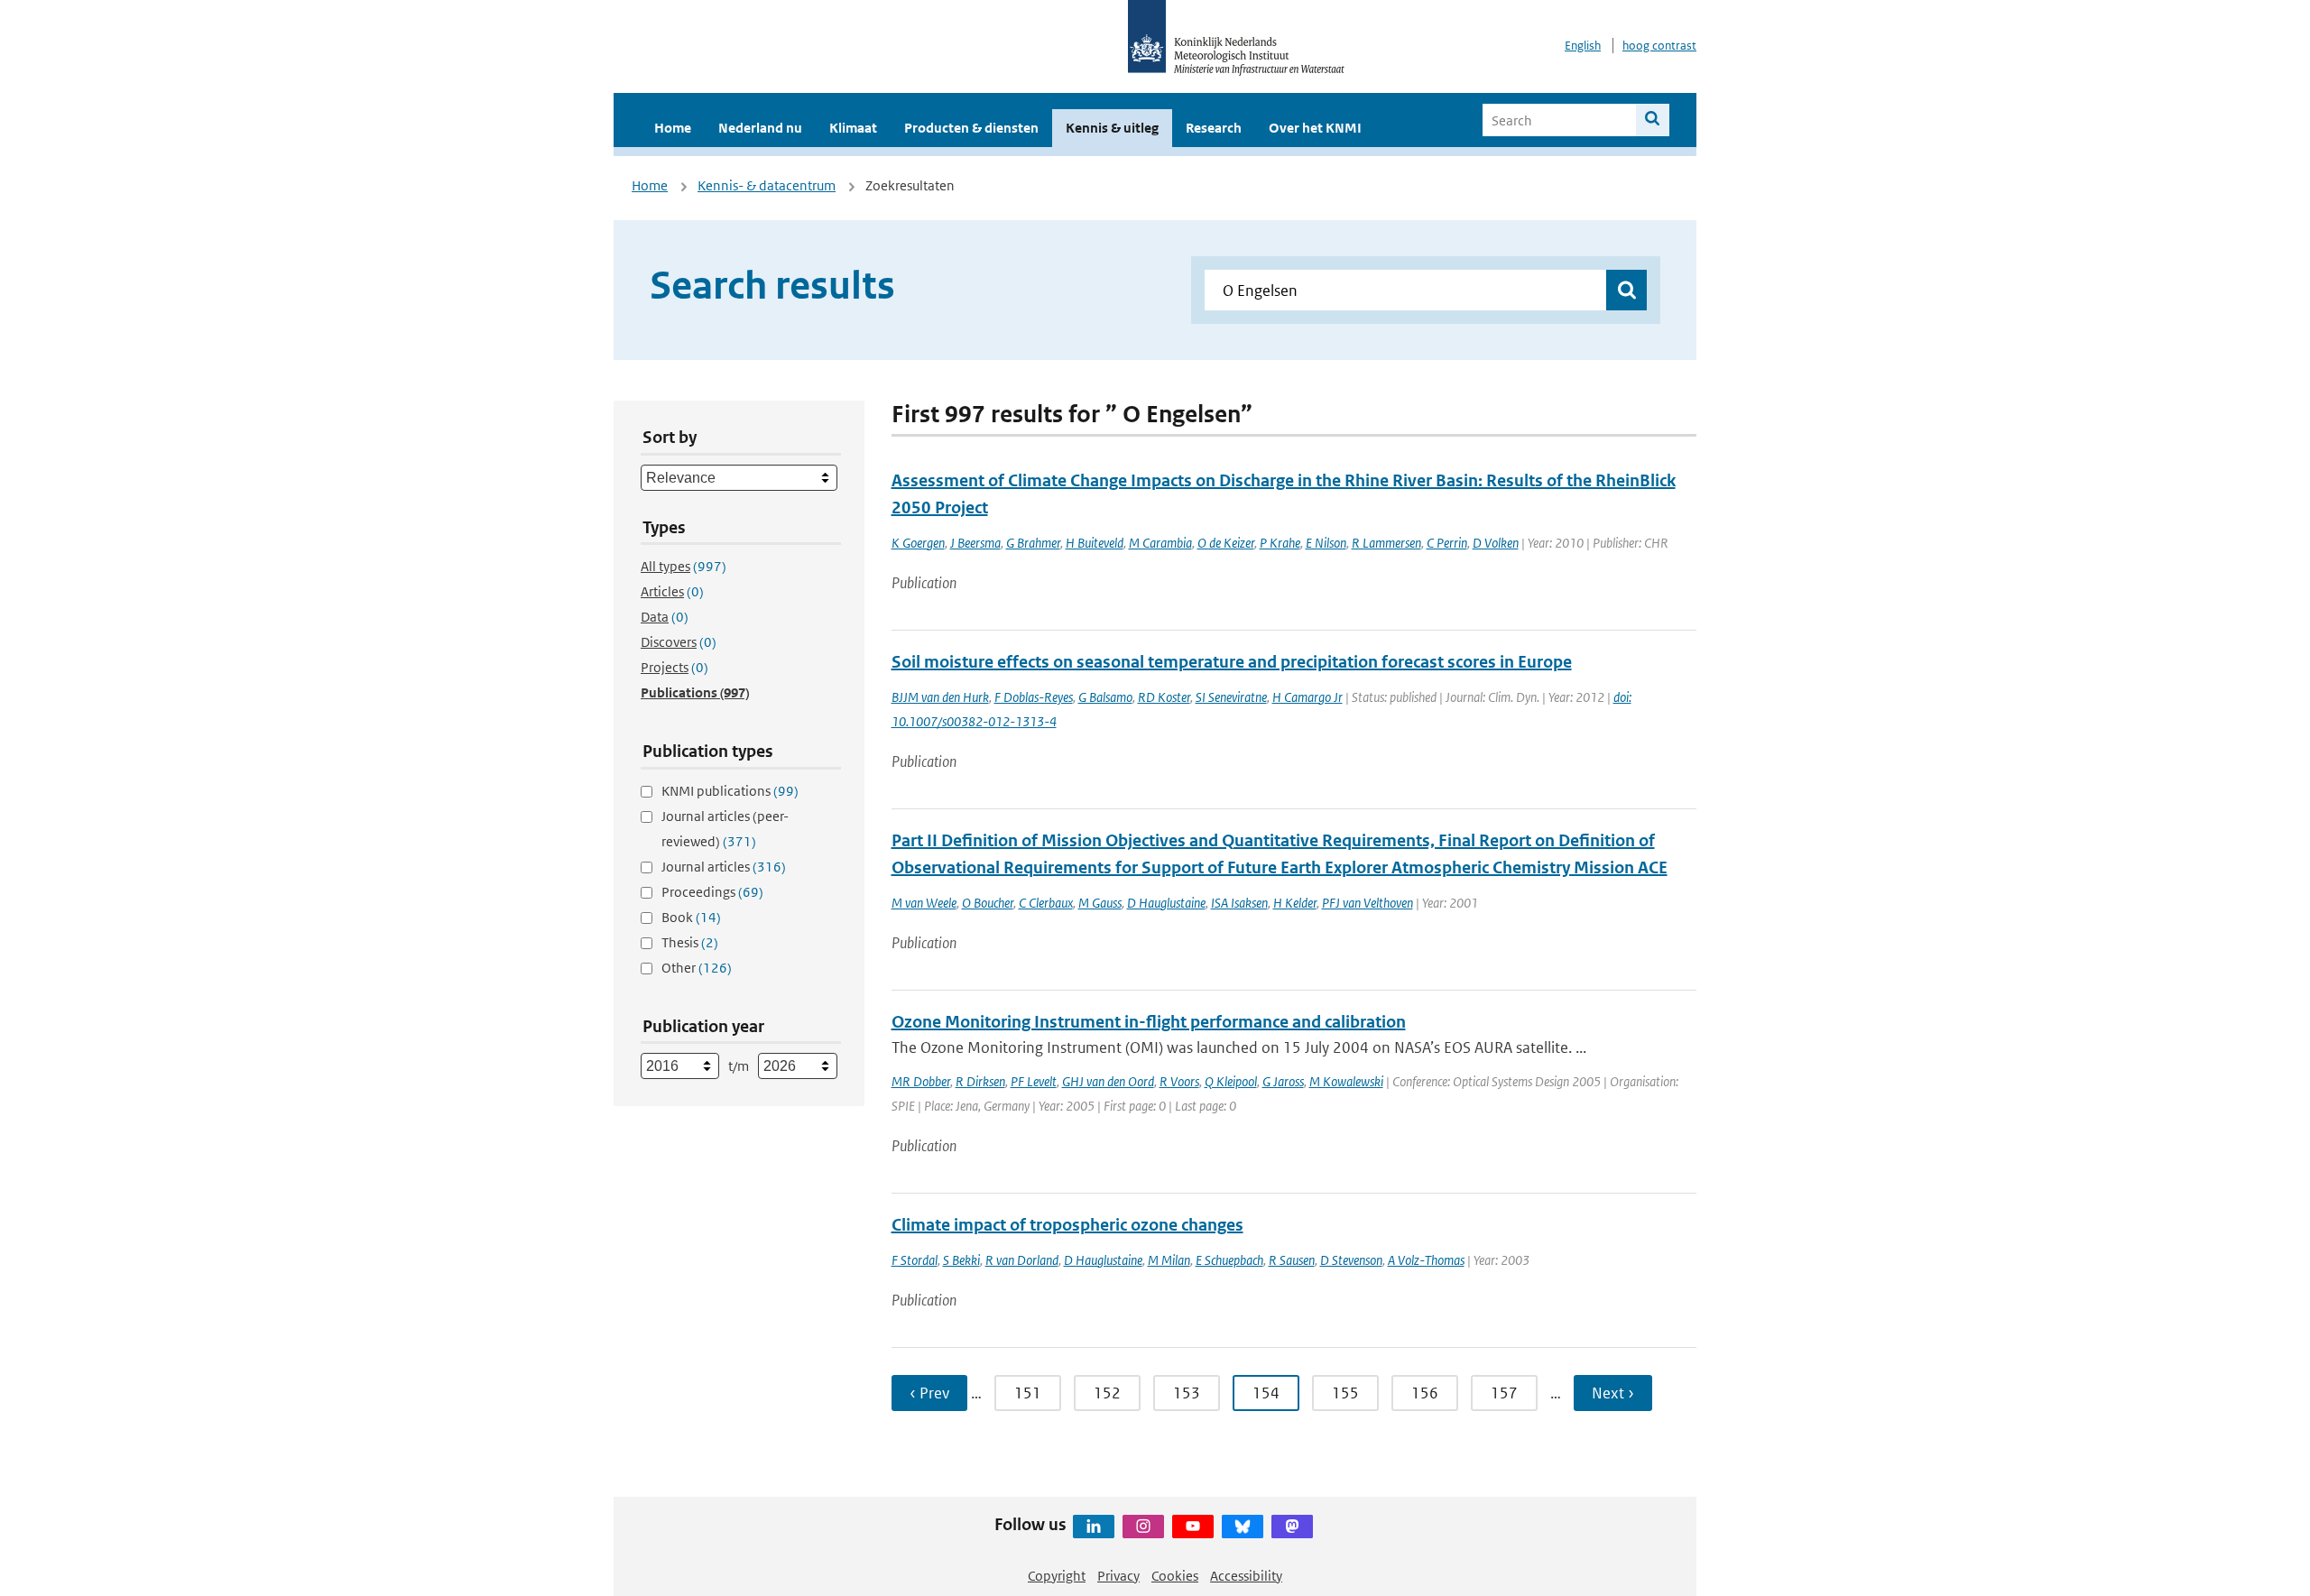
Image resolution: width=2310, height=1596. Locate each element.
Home (673, 128)
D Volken (1496, 543)
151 (1028, 1393)
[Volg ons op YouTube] (1193, 1527)
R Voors (1179, 1081)
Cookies (1175, 1576)
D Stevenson (1351, 1260)
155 (1345, 1393)
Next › (1613, 1393)
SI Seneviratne (1231, 697)
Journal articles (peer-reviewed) (725, 829)
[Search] (1653, 120)
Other (697, 968)
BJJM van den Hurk (940, 697)
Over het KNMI (1315, 128)
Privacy (1118, 1576)
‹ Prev (929, 1393)
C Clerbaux (1046, 903)
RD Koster (1164, 697)
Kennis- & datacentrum (767, 185)
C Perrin (1447, 543)
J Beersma (975, 543)
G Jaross (1283, 1081)
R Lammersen (1386, 543)
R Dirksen (980, 1081)
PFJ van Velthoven (1368, 903)
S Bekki (961, 1260)
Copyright (1057, 1576)
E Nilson (1326, 543)
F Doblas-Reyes (1034, 697)
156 (1425, 1393)
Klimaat (853, 128)
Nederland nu (760, 128)
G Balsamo (1105, 697)
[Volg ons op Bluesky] (1243, 1527)
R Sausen (1292, 1260)
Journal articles (724, 867)
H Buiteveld (1095, 543)
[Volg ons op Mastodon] (1292, 1527)
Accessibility (1246, 1576)
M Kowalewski (1346, 1081)
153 (1187, 1393)
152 (1107, 1393)
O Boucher (988, 903)
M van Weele (924, 903)
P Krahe (1280, 543)
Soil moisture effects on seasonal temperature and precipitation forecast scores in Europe (1232, 662)
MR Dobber (921, 1081)
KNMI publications (730, 791)
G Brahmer (1033, 543)
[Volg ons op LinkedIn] (1094, 1527)
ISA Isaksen (1239, 903)
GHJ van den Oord (1108, 1081)
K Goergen (918, 543)
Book (691, 917)
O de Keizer (1226, 543)
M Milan (1169, 1260)
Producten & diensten (971, 128)
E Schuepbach (1229, 1260)
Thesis (690, 942)
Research (1214, 128)
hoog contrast (1659, 46)
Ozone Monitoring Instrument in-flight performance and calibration (1149, 1022)
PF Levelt (1034, 1081)
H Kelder (1295, 903)
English (1583, 46)
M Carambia (1160, 543)
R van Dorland (1022, 1260)
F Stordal (915, 1260)
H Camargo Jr (1307, 697)
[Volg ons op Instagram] (1143, 1527)
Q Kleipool (1231, 1081)
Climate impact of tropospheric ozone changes (1067, 1225)
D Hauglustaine (1166, 903)
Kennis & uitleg (1112, 128)
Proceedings (712, 892)
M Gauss (1100, 903)
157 (1504, 1393)
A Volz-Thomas (1426, 1260)
